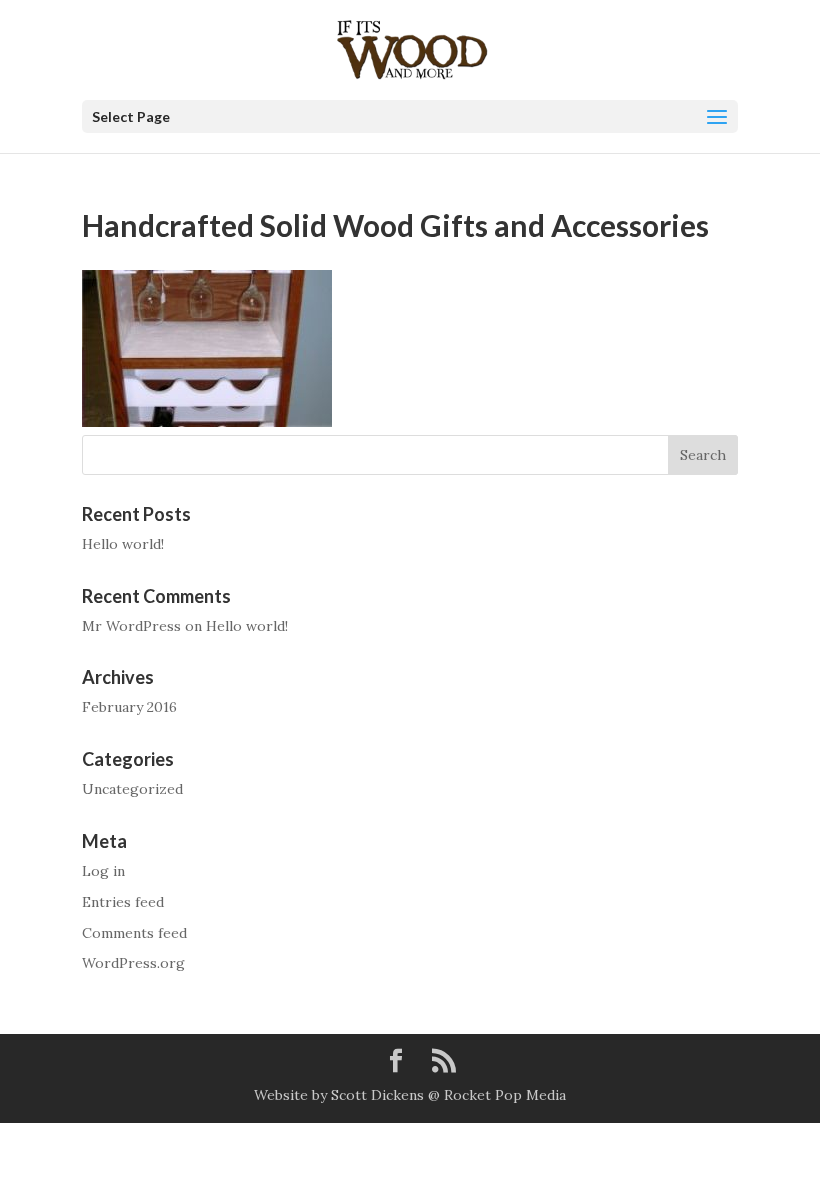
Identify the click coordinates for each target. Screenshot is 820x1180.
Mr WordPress (131, 626)
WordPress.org (133, 963)
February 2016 (129, 707)
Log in (103, 871)
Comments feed (134, 933)
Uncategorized (132, 789)
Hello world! (123, 544)
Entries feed (123, 902)
